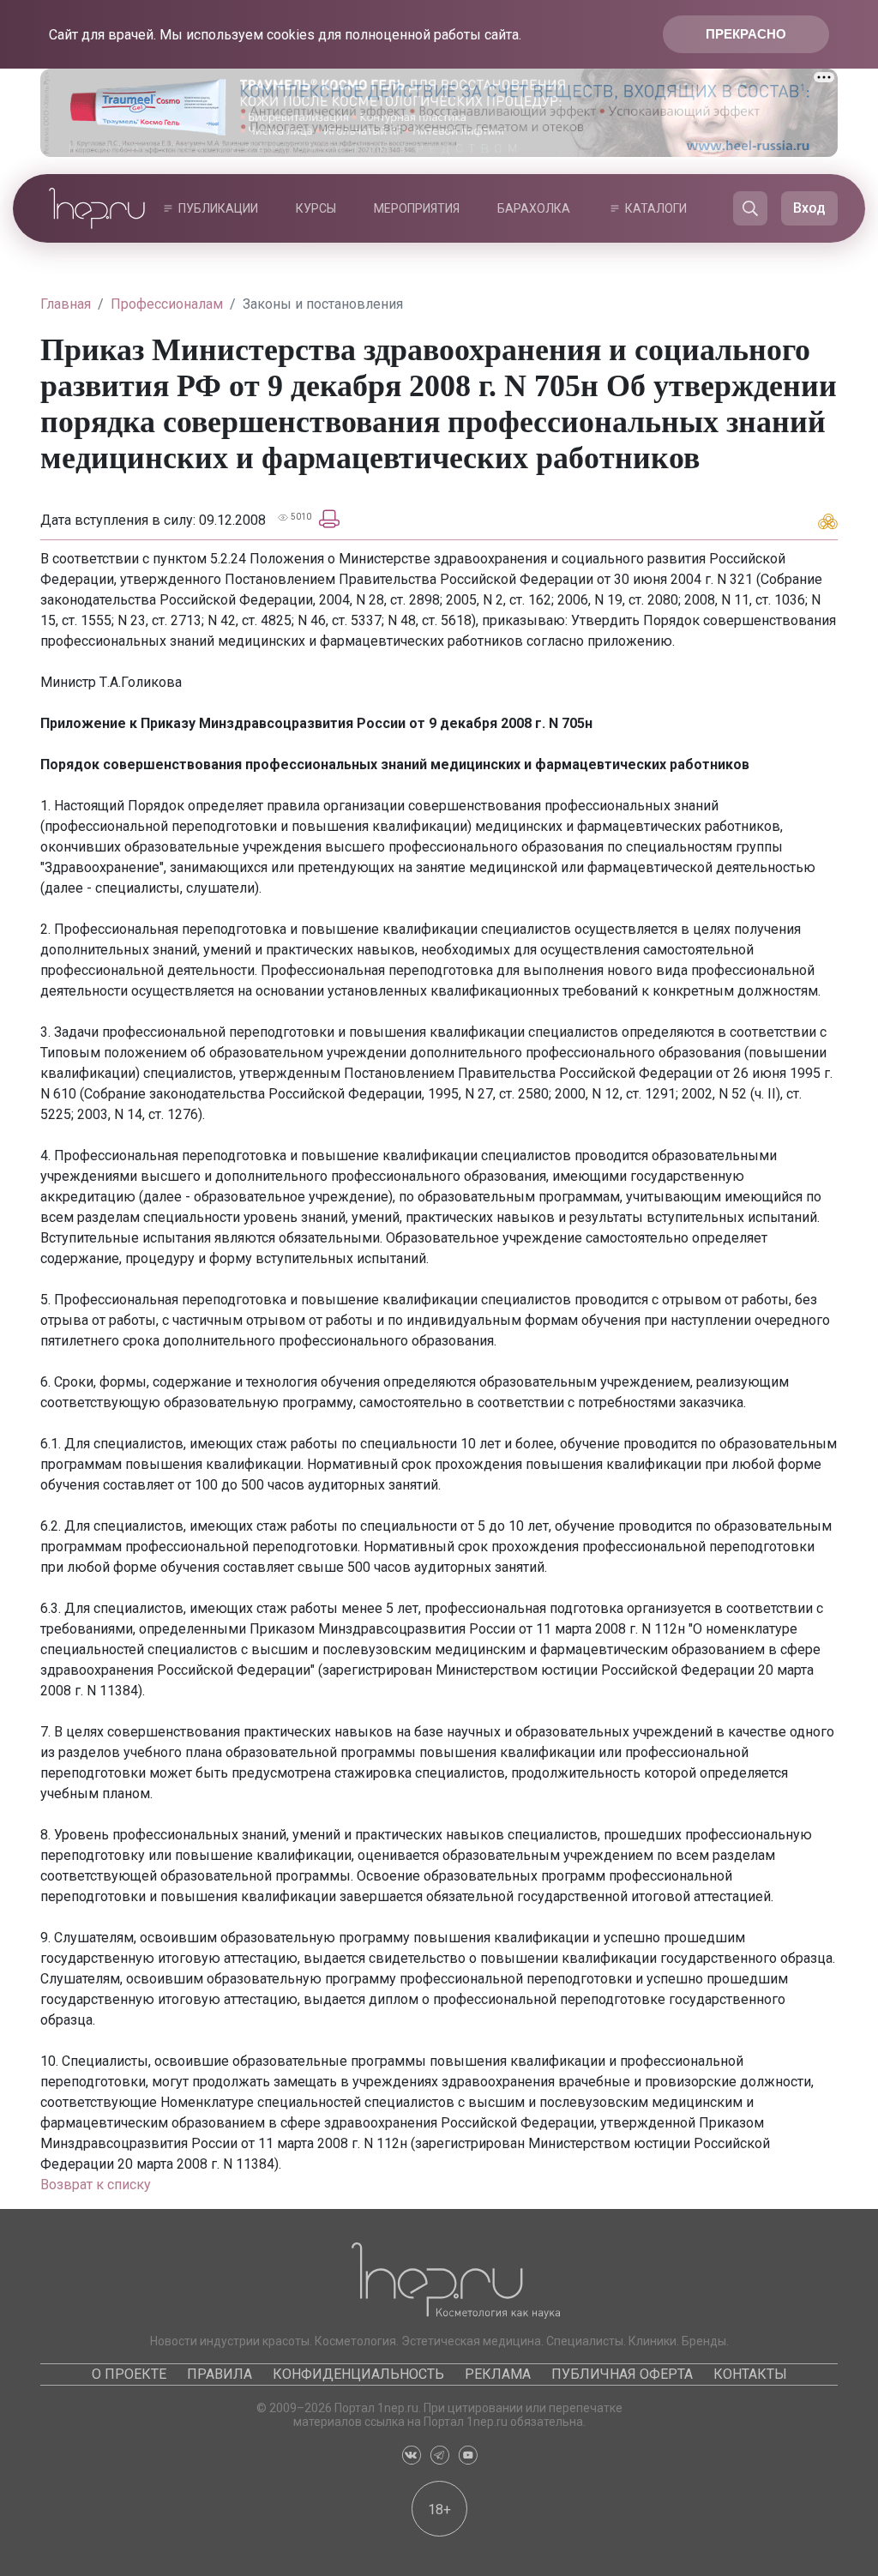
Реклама (498, 2374)
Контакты (750, 2374)
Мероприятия (417, 208)
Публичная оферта (622, 2374)
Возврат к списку (96, 2185)
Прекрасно (746, 34)
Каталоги (656, 208)
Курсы (316, 208)
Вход (809, 208)
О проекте (129, 2374)
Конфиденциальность (358, 2374)
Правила (219, 2374)
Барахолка (534, 208)
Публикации (218, 208)
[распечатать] (329, 518)
